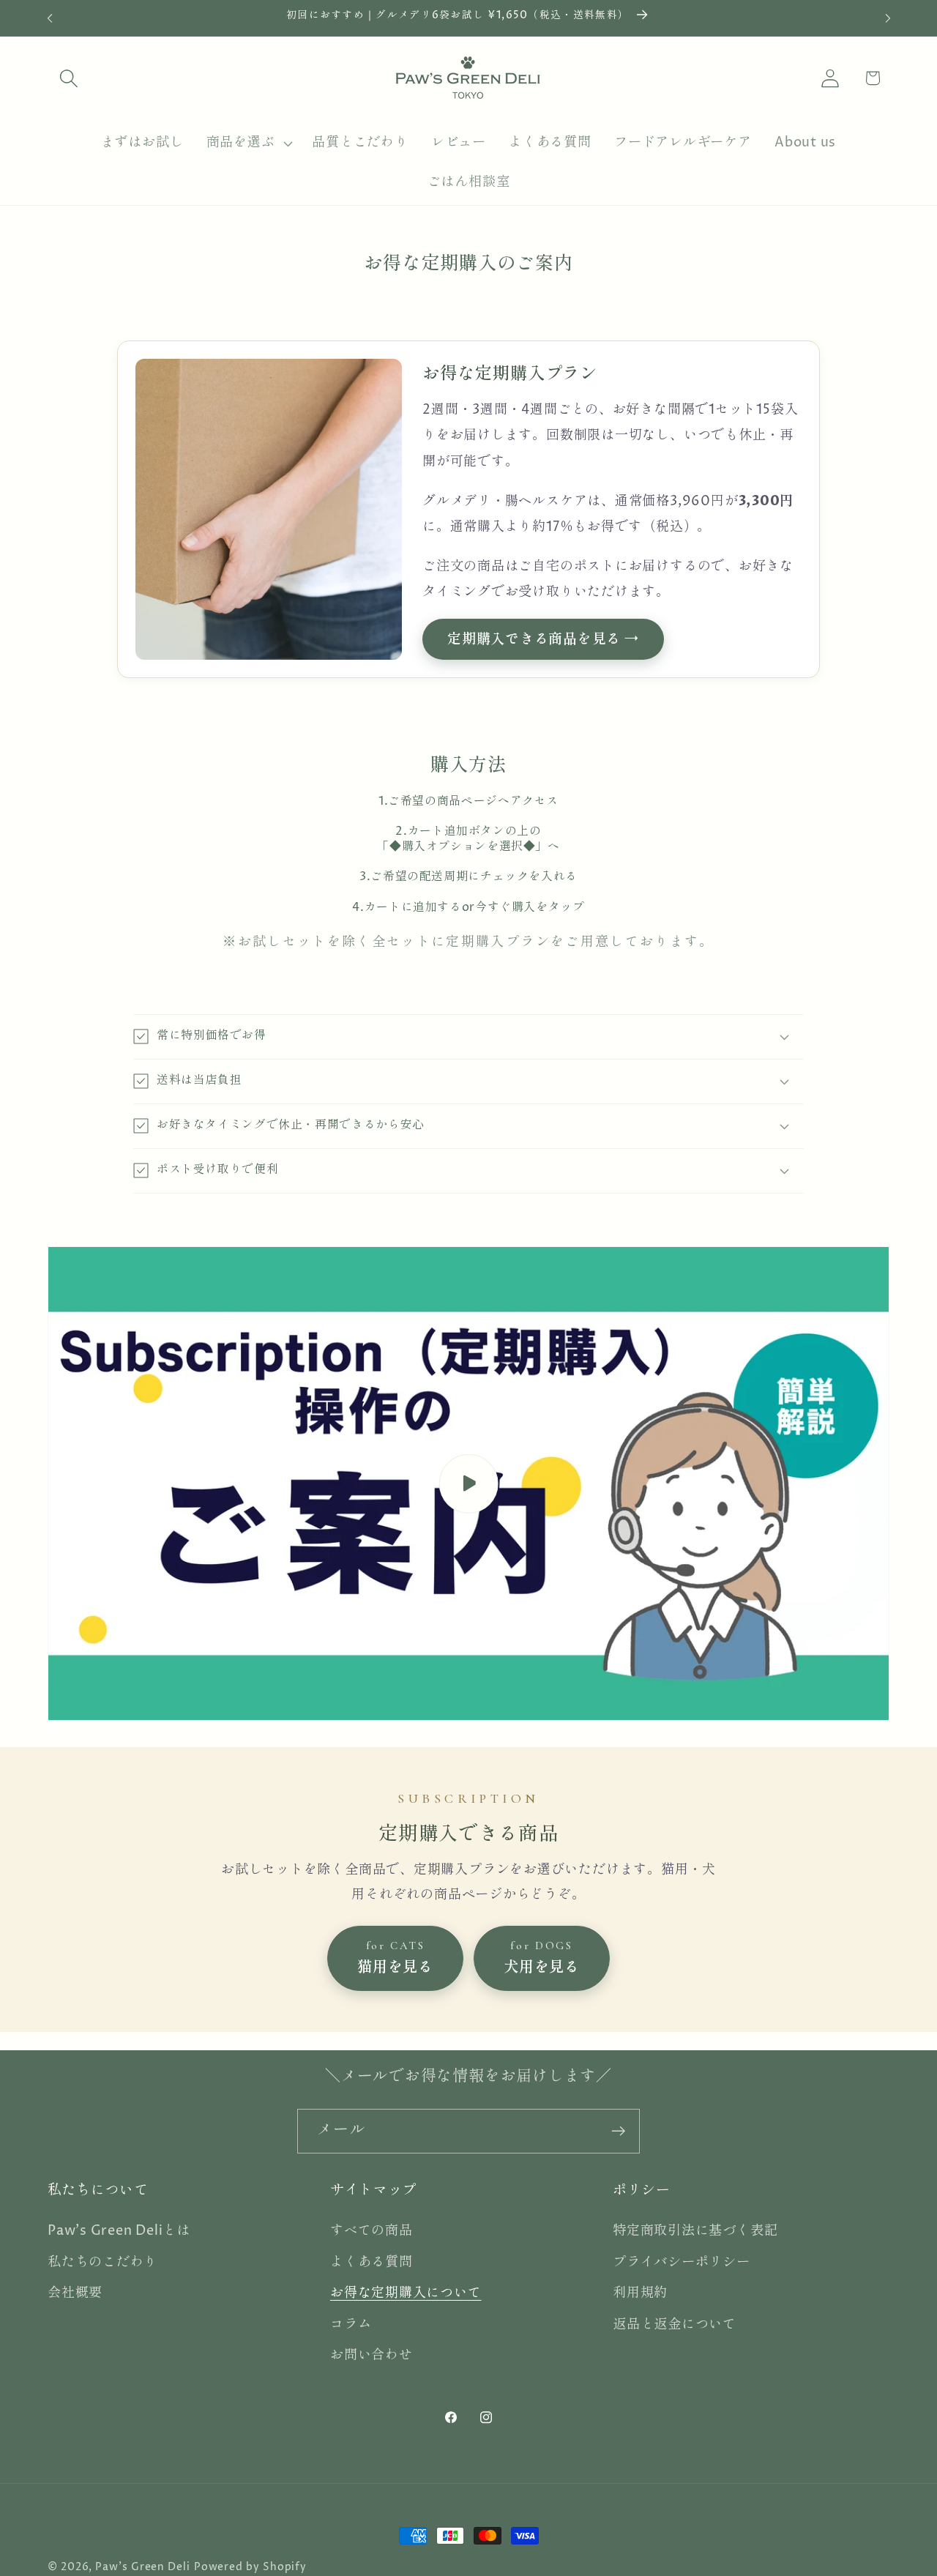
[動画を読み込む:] (468, 1484)
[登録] (618, 2131)
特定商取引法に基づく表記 (695, 2231)
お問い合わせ (372, 2356)
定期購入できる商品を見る (534, 639)
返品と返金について (675, 2324)
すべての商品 (372, 2231)
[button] (68, 78)
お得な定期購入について (406, 2294)
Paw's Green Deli (143, 2567)
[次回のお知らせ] (888, 18)
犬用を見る (542, 1958)
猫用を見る (395, 1958)
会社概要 (75, 2294)
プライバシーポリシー (682, 2262)
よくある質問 (372, 2262)
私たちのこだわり (102, 2262)
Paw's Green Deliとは (119, 2231)
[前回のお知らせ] (50, 18)
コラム (351, 2324)
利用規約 (640, 2294)
